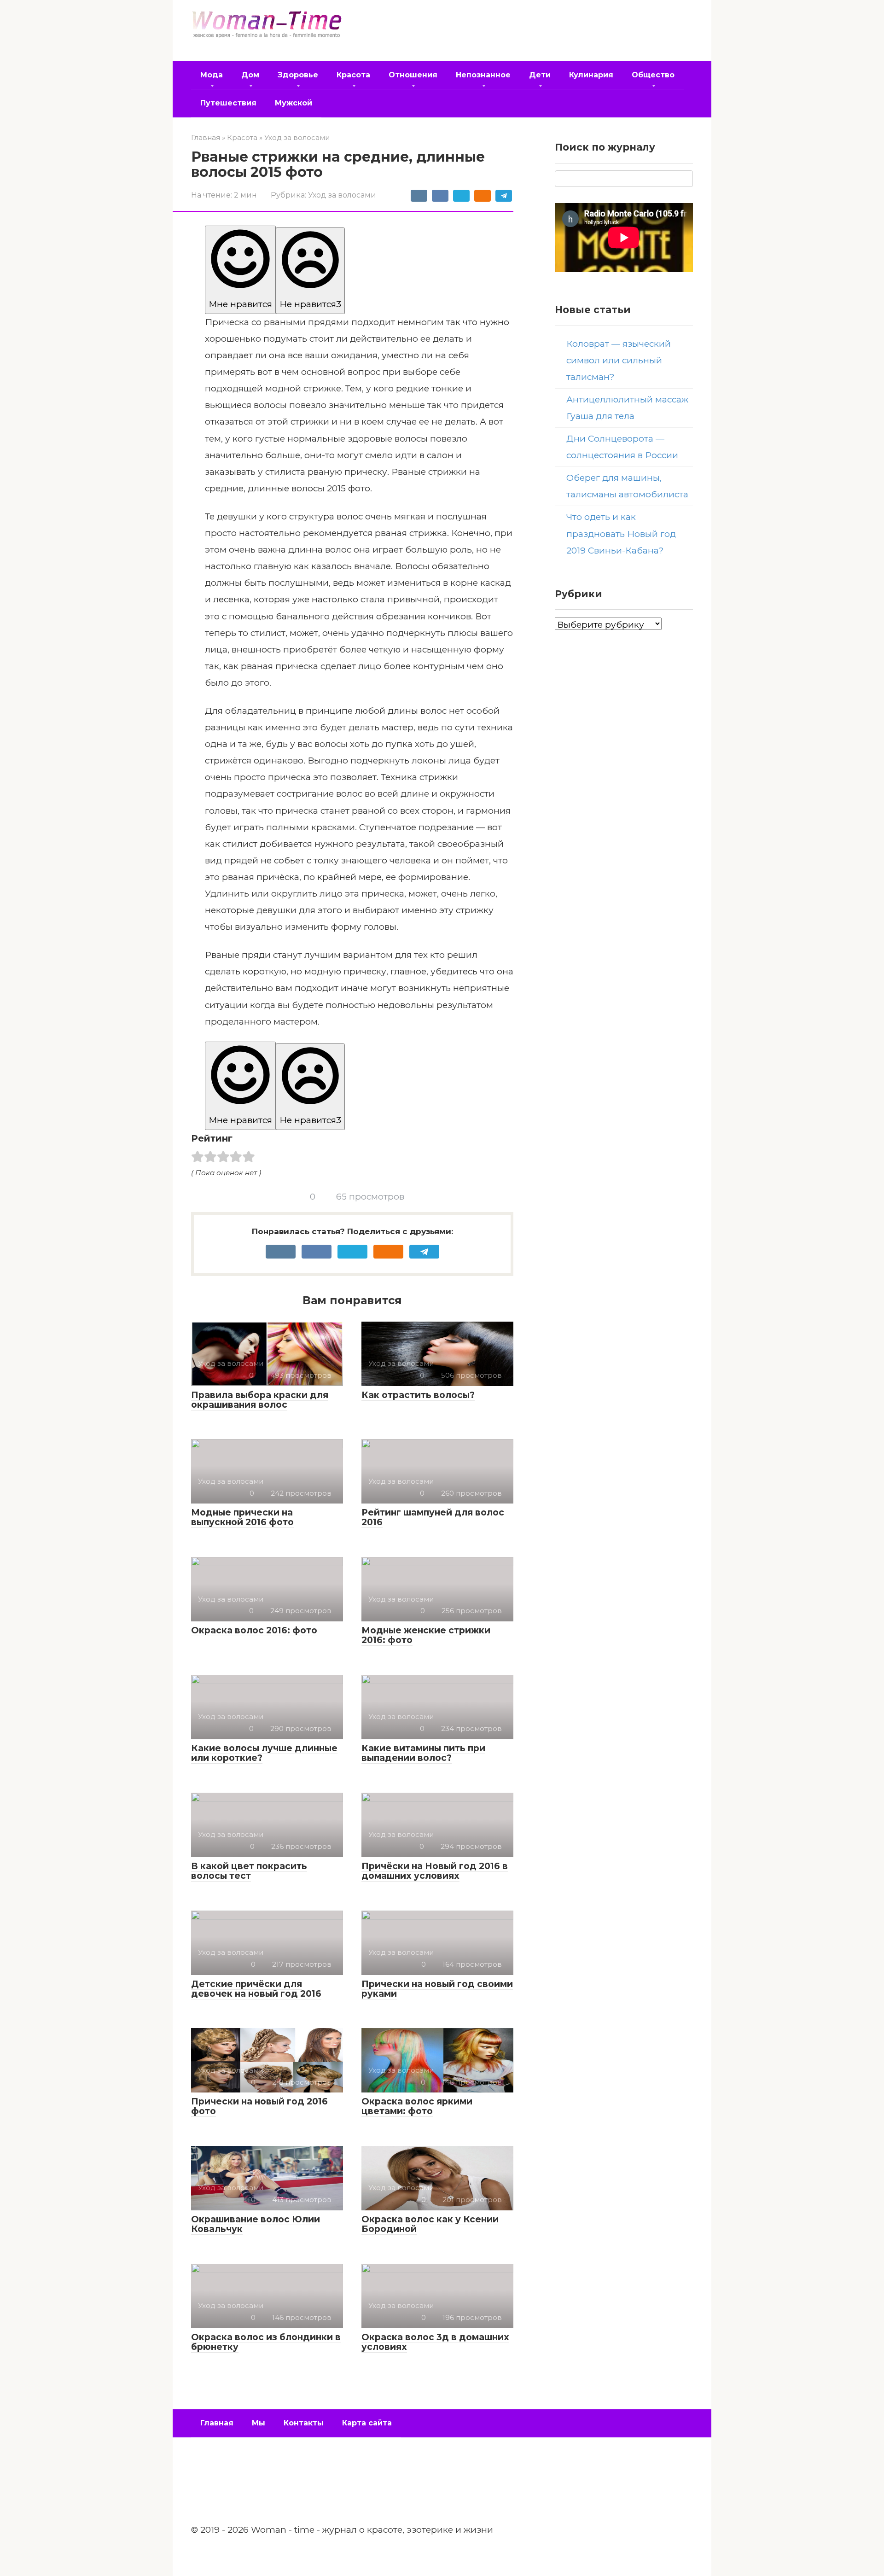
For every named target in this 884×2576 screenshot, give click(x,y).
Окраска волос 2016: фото (254, 1630)
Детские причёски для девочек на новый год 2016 (256, 1989)
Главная (217, 2423)
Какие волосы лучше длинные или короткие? (264, 1753)
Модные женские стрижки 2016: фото (426, 1635)
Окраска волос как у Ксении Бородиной (430, 2224)
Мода (212, 75)
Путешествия (228, 103)
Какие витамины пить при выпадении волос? (423, 1753)
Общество (653, 75)
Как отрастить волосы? (418, 1395)
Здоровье (298, 75)
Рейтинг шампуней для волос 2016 (433, 1517)
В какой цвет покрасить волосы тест (249, 1871)
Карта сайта (367, 2423)
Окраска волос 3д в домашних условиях (435, 2342)
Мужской (294, 103)
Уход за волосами (342, 195)
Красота (353, 75)
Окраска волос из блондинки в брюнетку (266, 2342)
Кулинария (591, 75)
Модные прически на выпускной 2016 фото (242, 1517)
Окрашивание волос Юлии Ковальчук (256, 2224)
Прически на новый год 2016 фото (259, 2106)
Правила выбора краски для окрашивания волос (260, 1400)
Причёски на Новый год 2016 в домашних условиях (435, 1871)
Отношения (413, 75)
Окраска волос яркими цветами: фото (417, 2106)
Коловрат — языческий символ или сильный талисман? (619, 360)
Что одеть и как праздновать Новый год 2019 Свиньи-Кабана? (621, 533)
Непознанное (483, 75)
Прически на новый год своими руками (437, 1989)
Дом (250, 75)
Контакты (304, 2423)
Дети (540, 75)
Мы (259, 2423)
